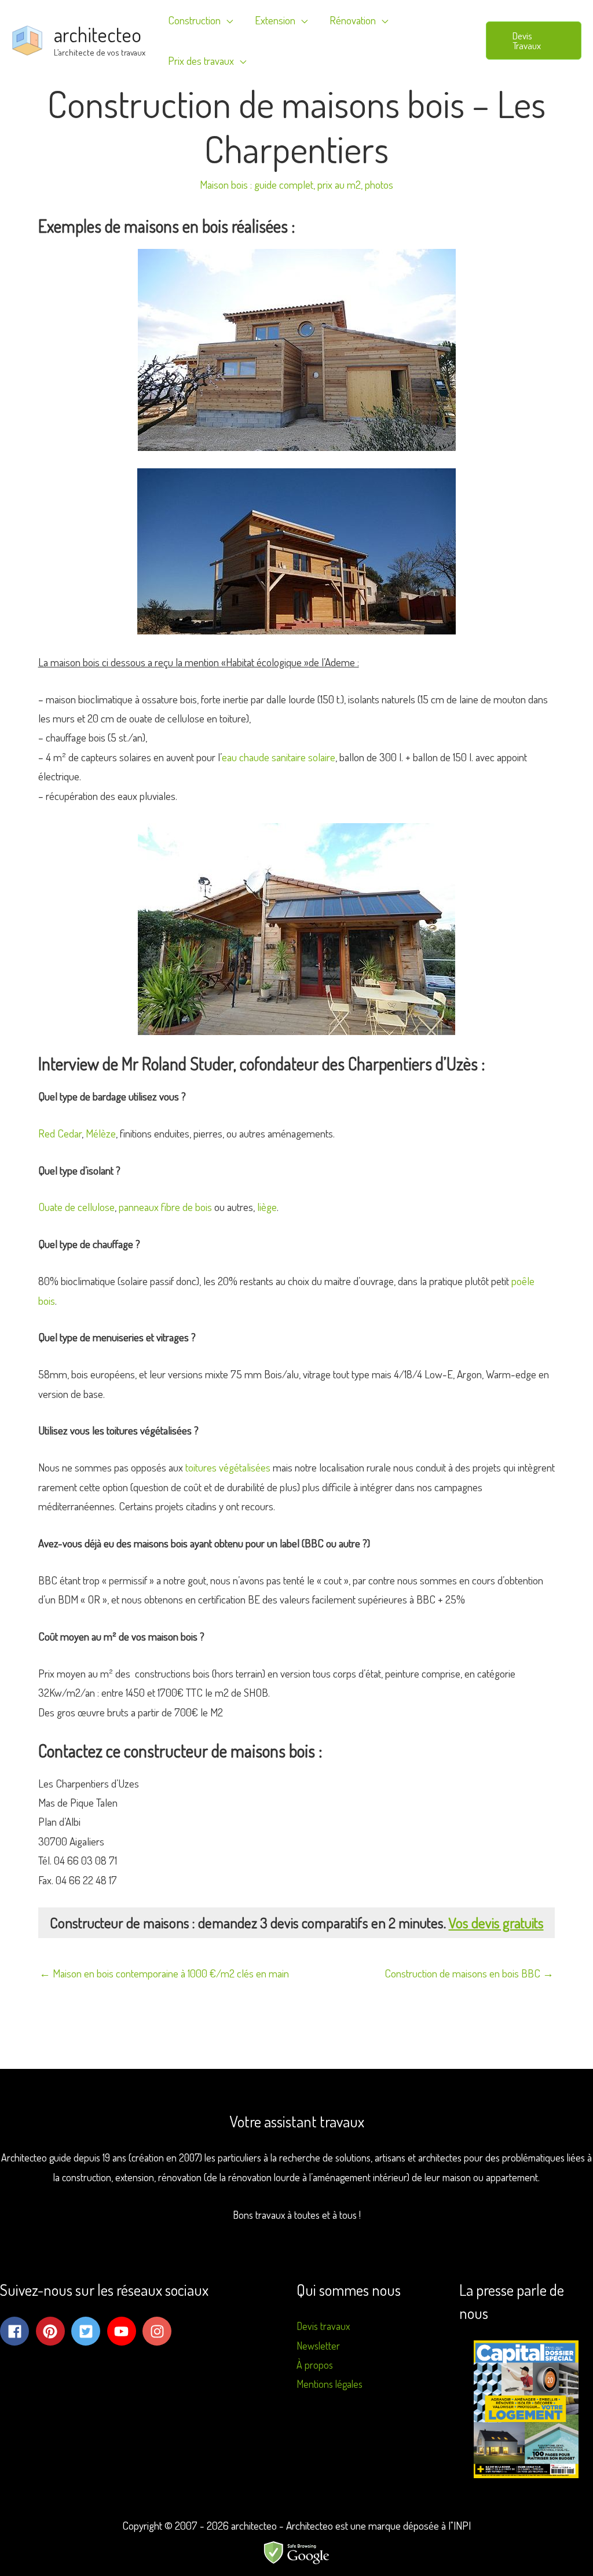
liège (267, 1207)
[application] (227, 20)
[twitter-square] (88, 2331)
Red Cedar (60, 1133)
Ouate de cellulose (76, 1207)
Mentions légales (330, 2384)
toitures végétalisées (228, 1467)
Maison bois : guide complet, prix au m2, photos (296, 184)
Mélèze (101, 1133)
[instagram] (159, 2331)
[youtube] (124, 2331)
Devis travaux (323, 2326)
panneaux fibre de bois (165, 1207)
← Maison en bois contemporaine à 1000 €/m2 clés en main (164, 1973)
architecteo (98, 34)
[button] (534, 41)
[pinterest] (53, 2331)
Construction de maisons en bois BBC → (469, 1973)
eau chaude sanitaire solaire (279, 757)
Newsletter (318, 2346)
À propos (315, 2365)
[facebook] (17, 2331)
